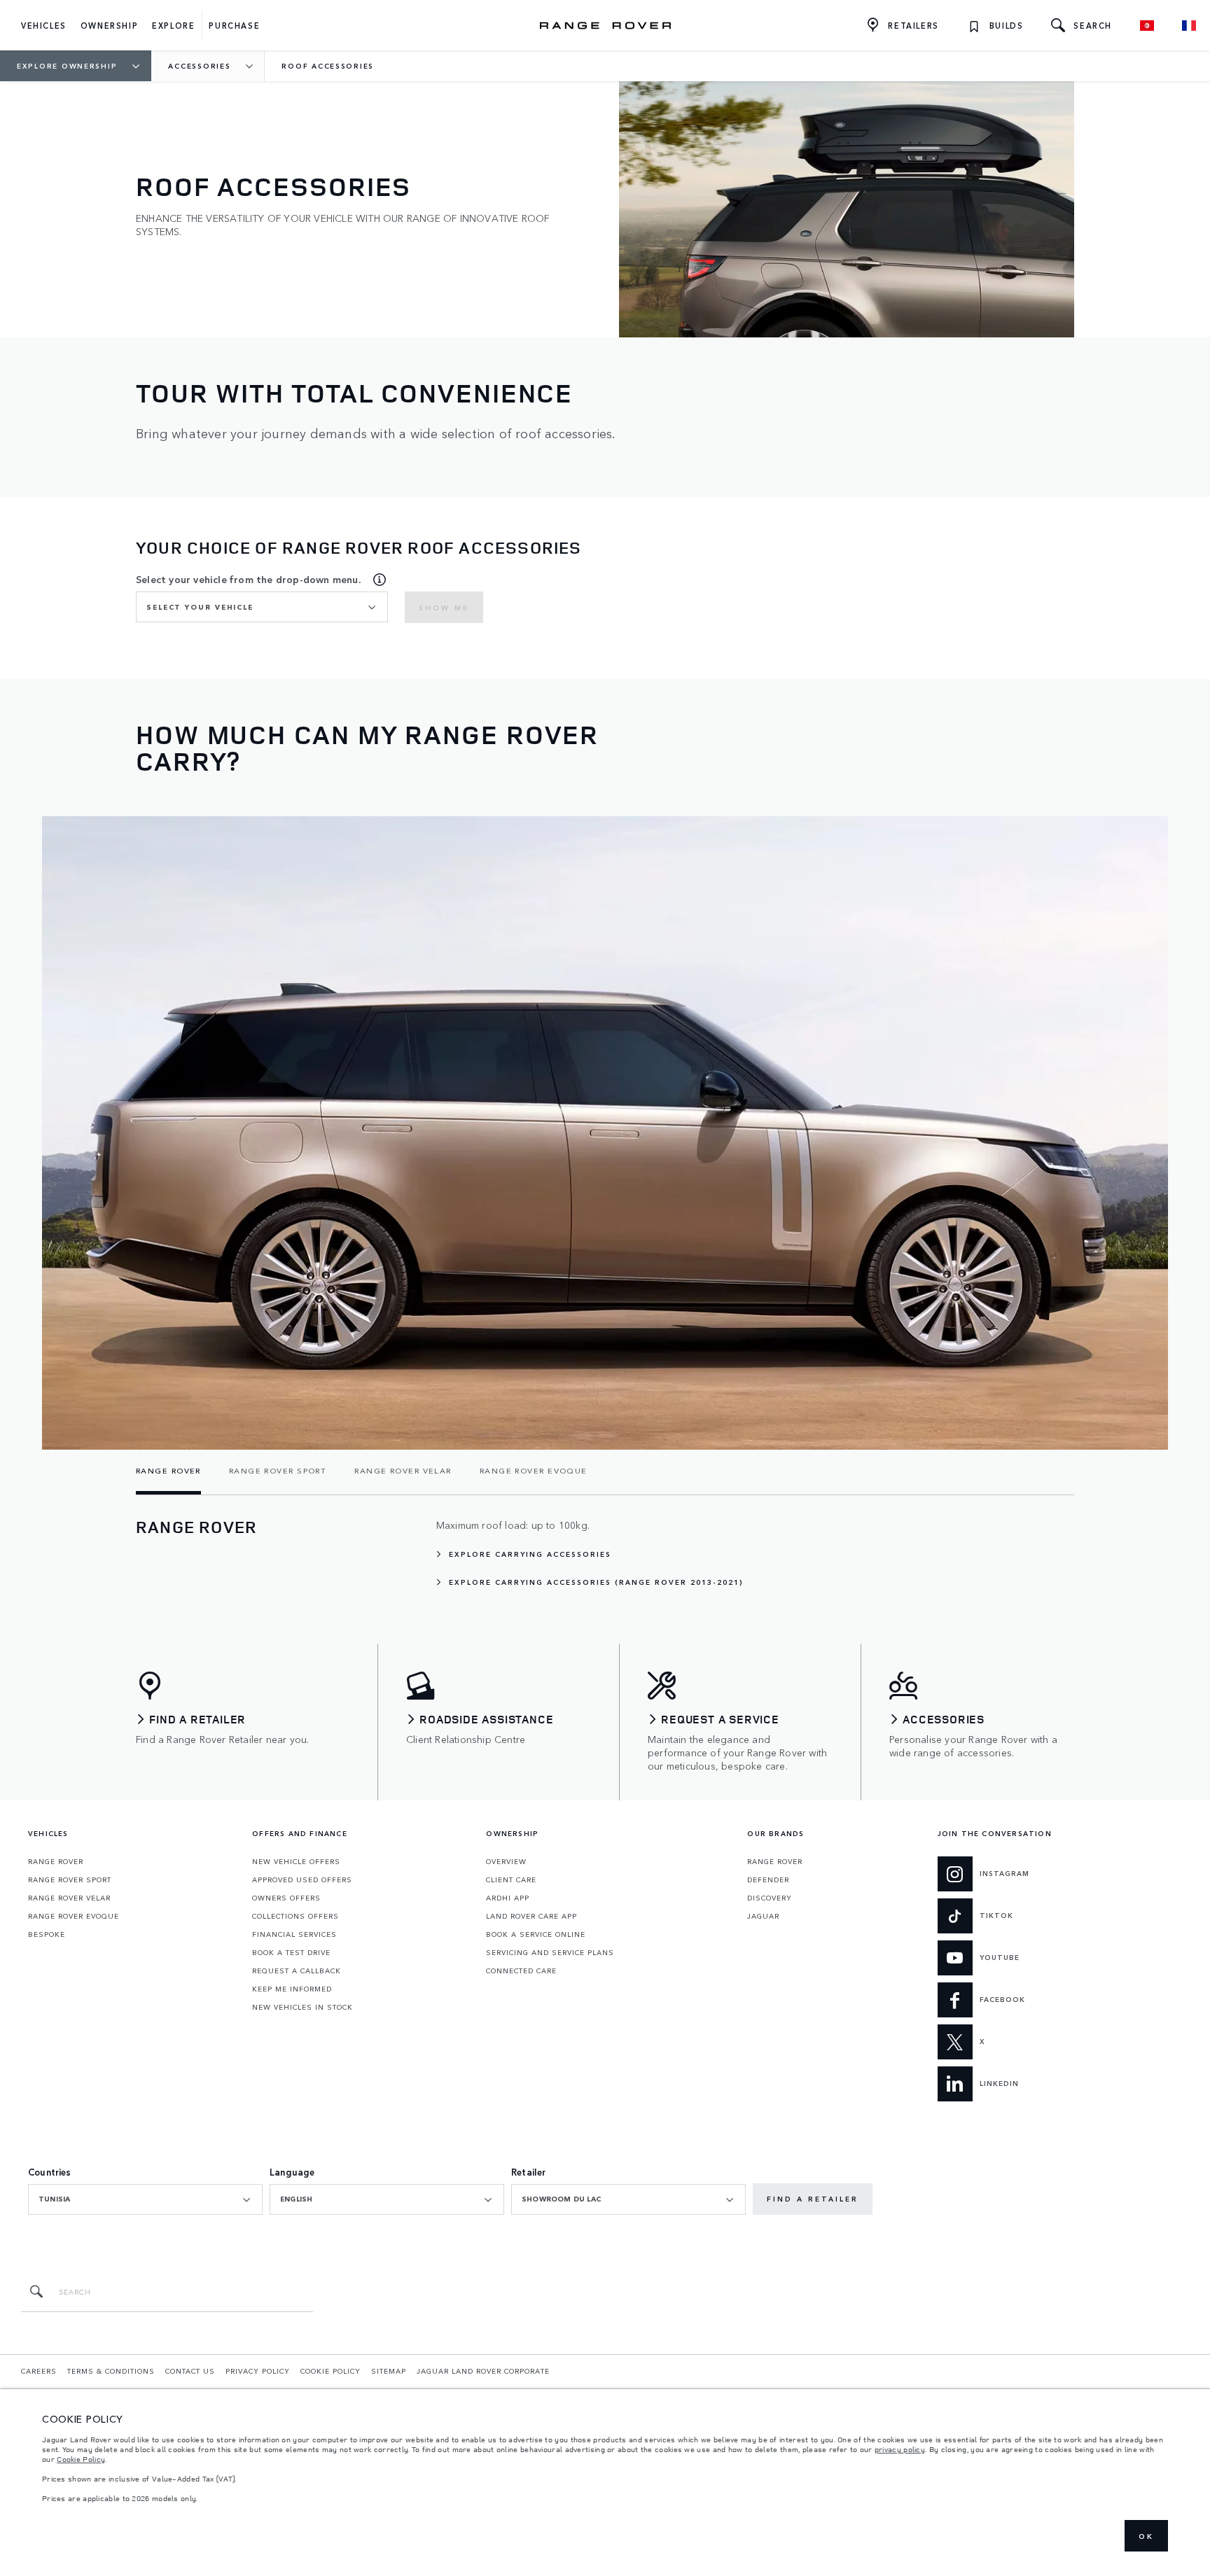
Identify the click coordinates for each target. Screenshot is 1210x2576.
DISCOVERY (770, 1898)
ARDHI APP (508, 1898)
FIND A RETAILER (813, 2199)
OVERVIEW (506, 1861)
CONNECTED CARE (521, 1970)
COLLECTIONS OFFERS (295, 1916)
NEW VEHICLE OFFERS (296, 1861)
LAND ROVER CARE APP (531, 1916)
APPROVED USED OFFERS (302, 1879)
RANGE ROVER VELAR (69, 1898)
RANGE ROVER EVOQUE (74, 1916)
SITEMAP (389, 2371)
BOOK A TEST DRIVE (291, 1952)
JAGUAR (763, 1916)
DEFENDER (768, 1879)
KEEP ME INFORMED (292, 1989)
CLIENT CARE (511, 1879)
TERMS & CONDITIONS (111, 2371)
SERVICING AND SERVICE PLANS (550, 1952)
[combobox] (262, 607)
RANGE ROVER (56, 1861)
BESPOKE (47, 1934)
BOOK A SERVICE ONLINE (536, 1934)
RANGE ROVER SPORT (70, 1879)
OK (1146, 2536)
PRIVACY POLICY (258, 2371)
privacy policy (900, 2449)
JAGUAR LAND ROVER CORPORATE (483, 2371)
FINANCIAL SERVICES (294, 1934)
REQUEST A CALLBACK (297, 1970)
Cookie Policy (81, 2459)
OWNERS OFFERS (286, 1898)
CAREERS (39, 2371)
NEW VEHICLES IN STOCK (302, 2007)
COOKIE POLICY (331, 2371)
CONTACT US (190, 2371)
